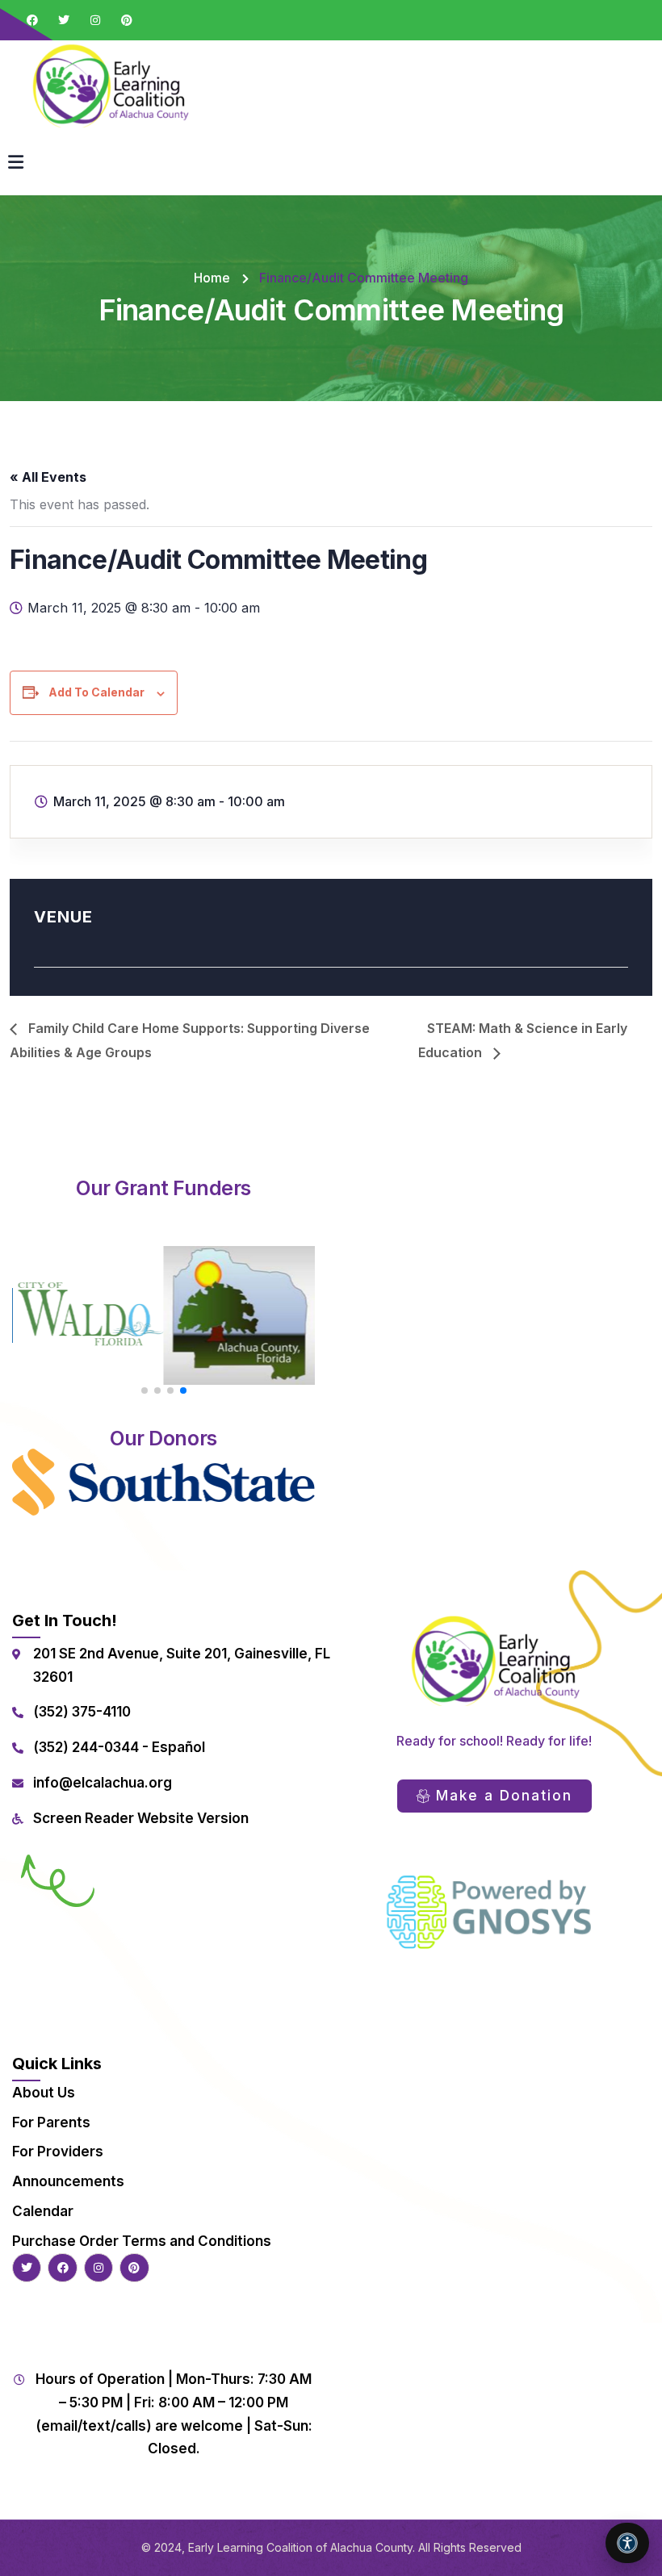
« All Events (48, 477)
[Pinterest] (127, 20)
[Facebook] (32, 20)
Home (212, 278)
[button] (145, 1390)
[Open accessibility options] (627, 2543)
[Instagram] (95, 20)
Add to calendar (96, 692)
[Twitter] (64, 20)
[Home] (109, 84)
